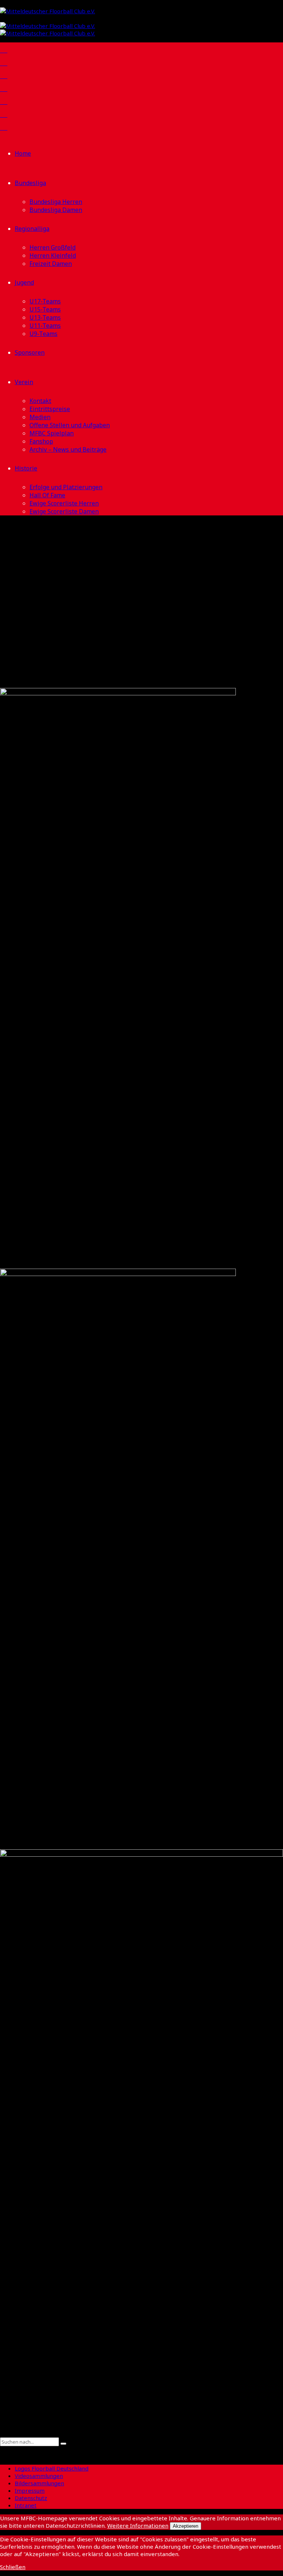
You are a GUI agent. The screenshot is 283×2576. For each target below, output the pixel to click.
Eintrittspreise (50, 409)
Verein (24, 382)
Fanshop (41, 441)
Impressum (30, 2490)
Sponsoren (30, 352)
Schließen (13, 2567)
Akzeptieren (186, 2526)
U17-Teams (45, 301)
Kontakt (40, 401)
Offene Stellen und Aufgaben (70, 425)
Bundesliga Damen (56, 210)
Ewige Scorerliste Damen (64, 511)
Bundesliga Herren (56, 202)
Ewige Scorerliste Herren (64, 503)
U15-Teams (45, 309)
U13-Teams (45, 317)
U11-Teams (45, 326)
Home (23, 153)
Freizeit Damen (51, 264)
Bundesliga (30, 183)
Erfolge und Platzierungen (66, 487)
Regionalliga (32, 229)
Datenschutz (31, 2498)
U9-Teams (43, 334)
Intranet (26, 2505)
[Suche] (2, 2434)
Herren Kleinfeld (53, 255)
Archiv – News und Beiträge (68, 449)
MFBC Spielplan (52, 433)
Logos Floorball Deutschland (52, 2468)
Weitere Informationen (138, 2525)
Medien (40, 417)
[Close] (2, 2450)
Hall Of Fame (47, 495)
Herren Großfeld (53, 247)
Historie (26, 468)
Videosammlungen (39, 2476)
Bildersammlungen (39, 2483)
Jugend (24, 282)
